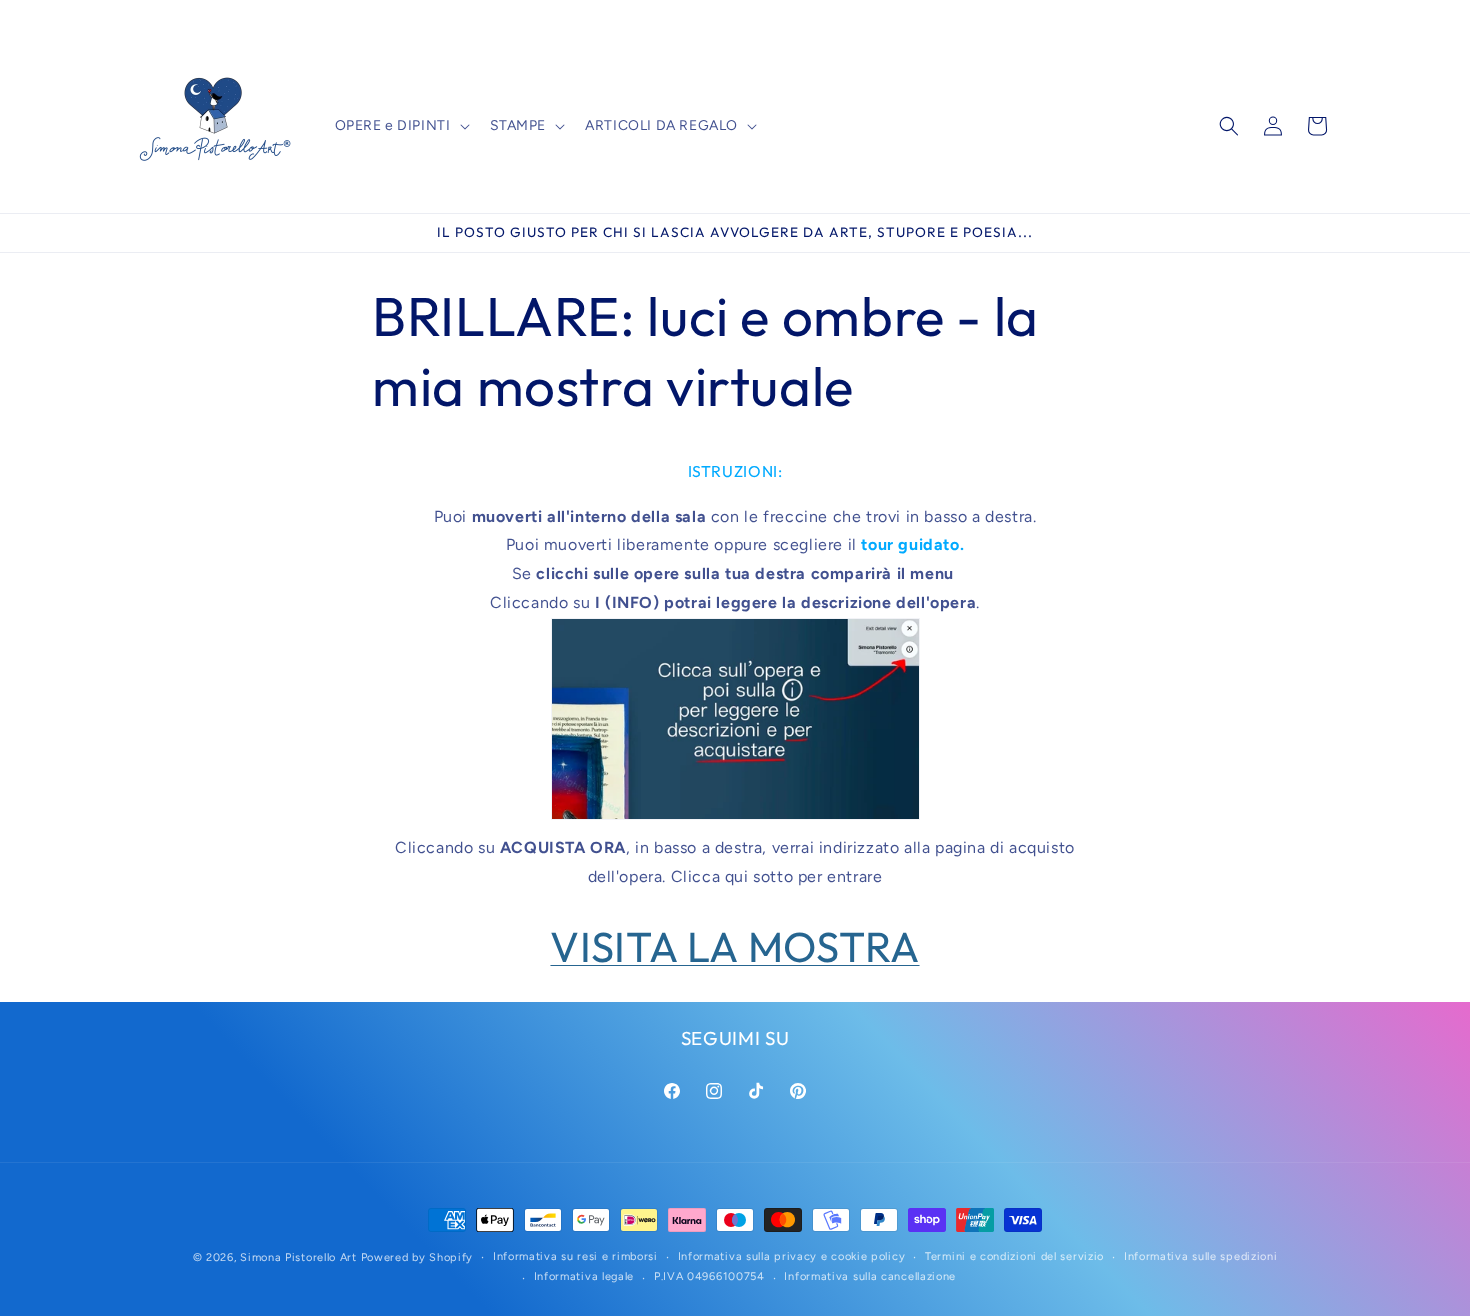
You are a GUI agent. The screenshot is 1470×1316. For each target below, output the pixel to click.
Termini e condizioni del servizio (1014, 1256)
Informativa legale (584, 1276)
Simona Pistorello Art (298, 1257)
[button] (400, 126)
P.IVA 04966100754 (709, 1276)
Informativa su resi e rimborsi (575, 1256)
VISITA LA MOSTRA (734, 946)
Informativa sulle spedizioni (1201, 1256)
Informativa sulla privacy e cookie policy (792, 1256)
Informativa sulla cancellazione (870, 1276)
